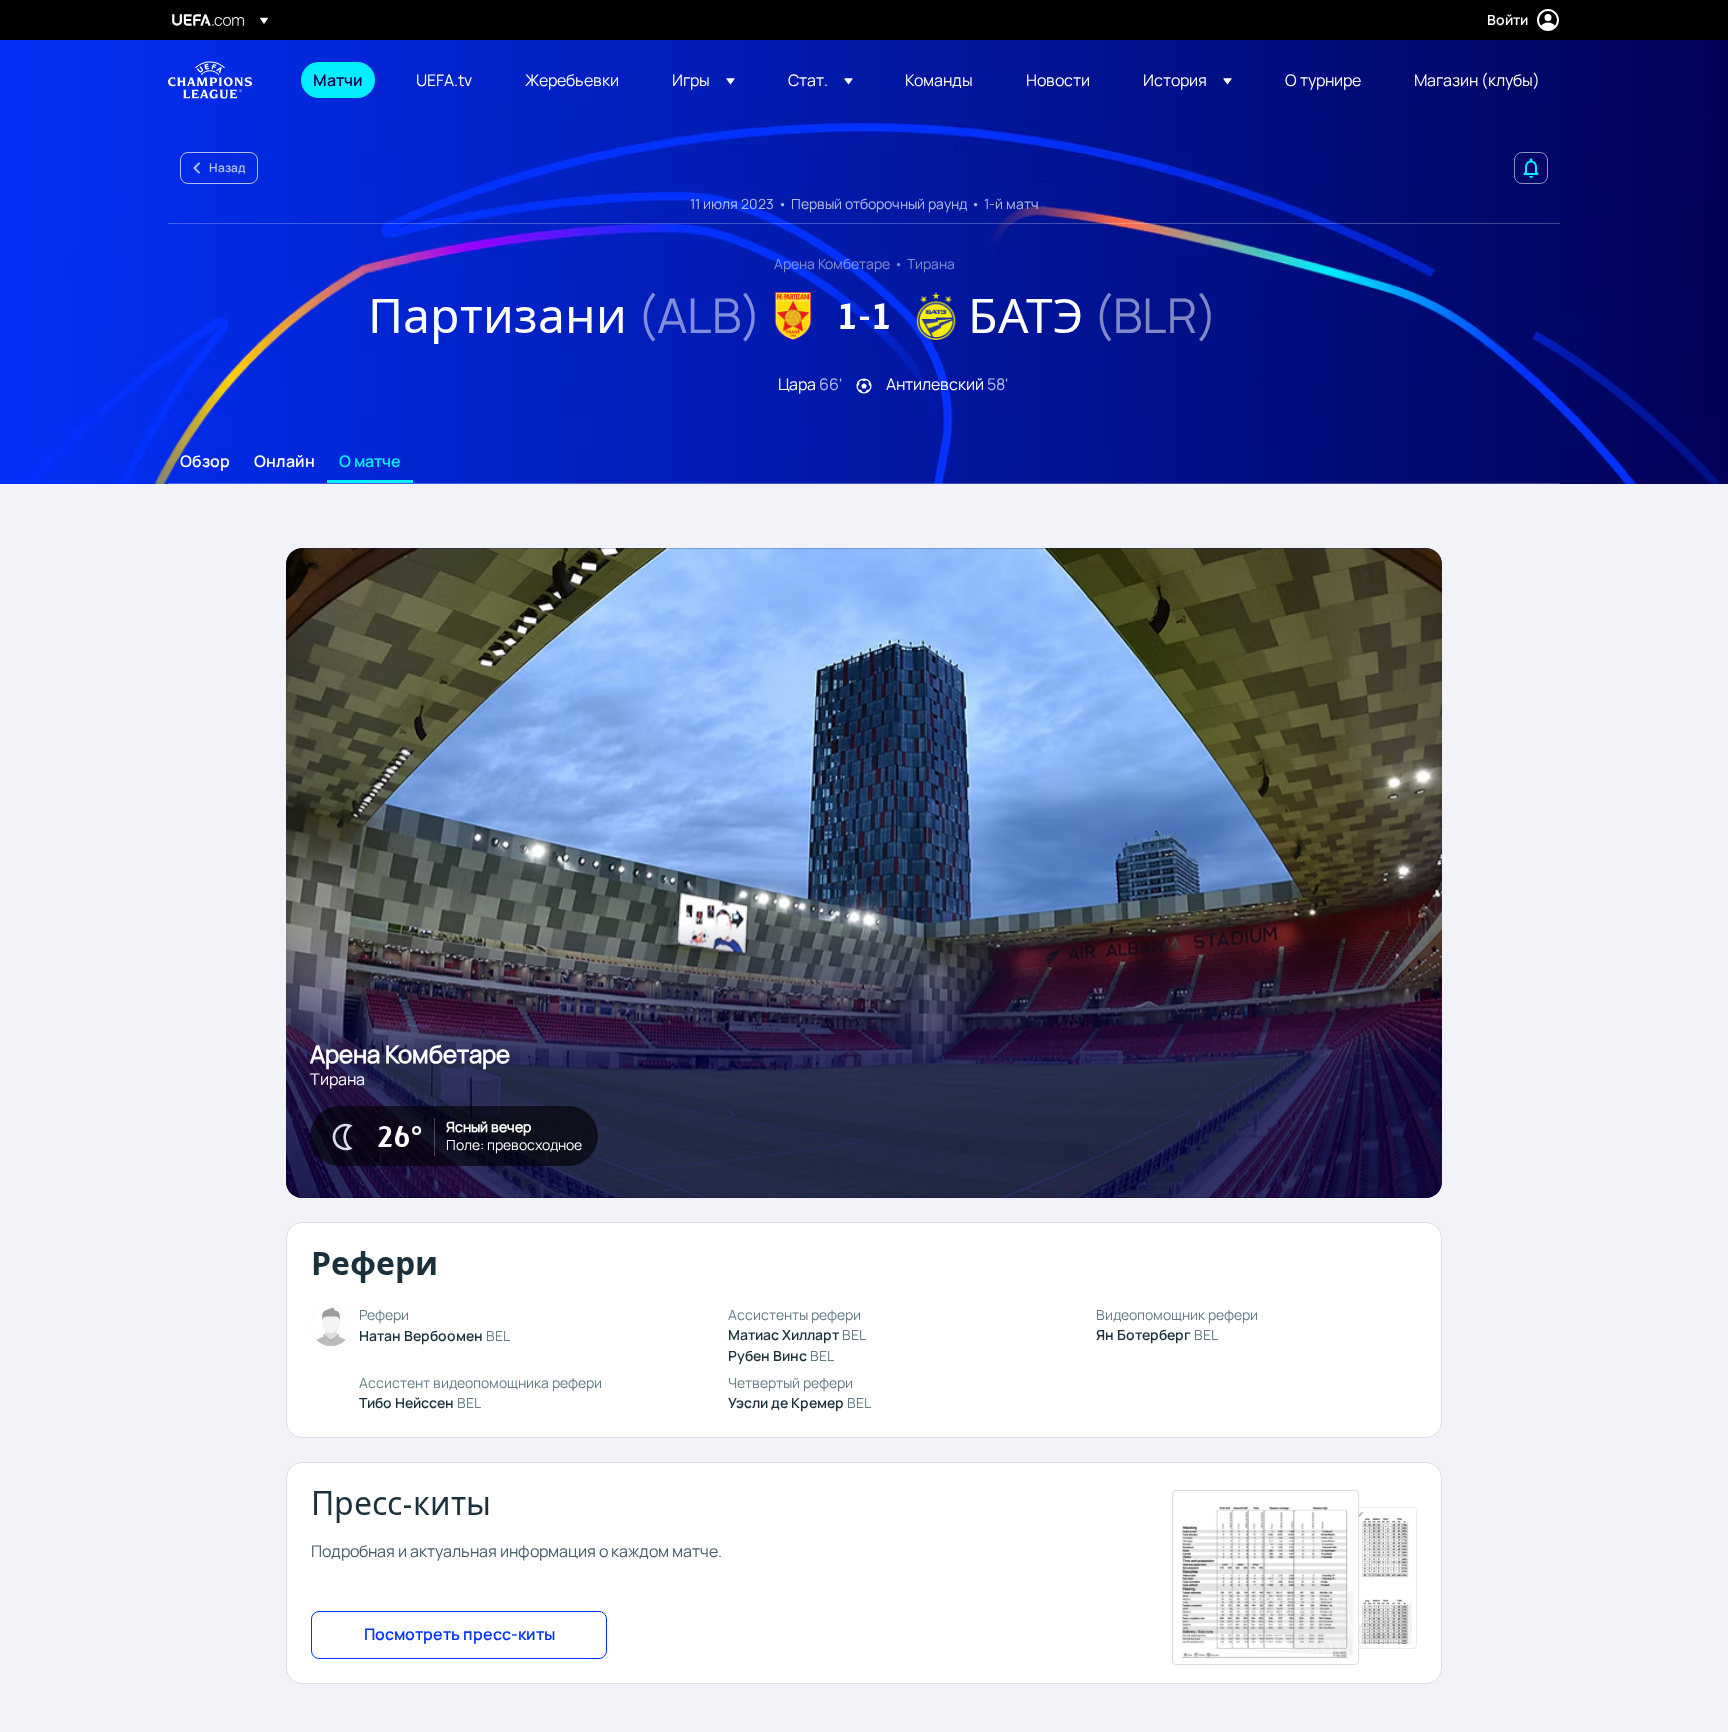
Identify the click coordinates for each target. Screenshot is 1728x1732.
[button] (703, 80)
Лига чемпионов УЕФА (210, 80)
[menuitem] (339, 80)
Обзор (205, 462)
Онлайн (284, 462)
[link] (338, 80)
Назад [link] (227, 167)
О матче (370, 462)
